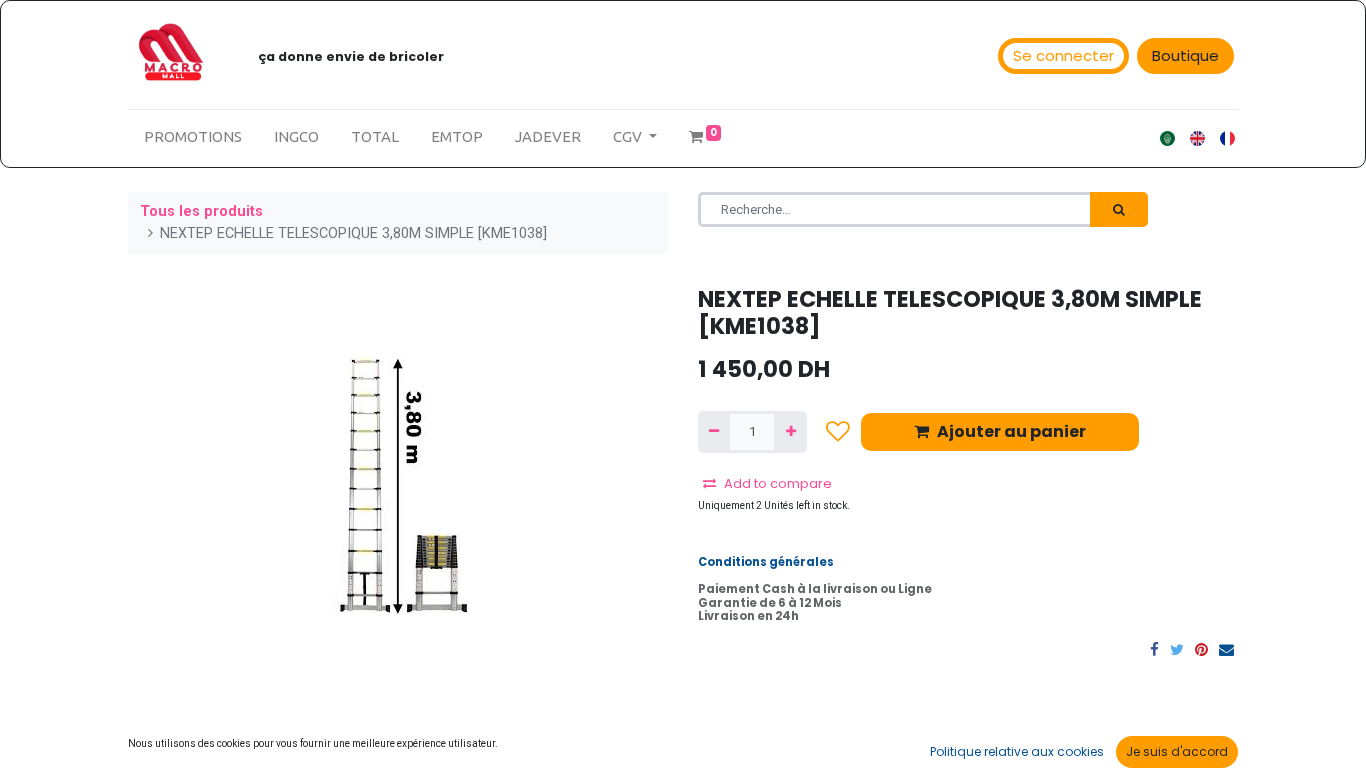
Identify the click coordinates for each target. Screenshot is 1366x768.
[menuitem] (193, 137)
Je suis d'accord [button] (1177, 751)
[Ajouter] (790, 432)
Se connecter (1063, 55)
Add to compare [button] (778, 483)
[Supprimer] (714, 432)
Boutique (1185, 55)
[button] (838, 431)
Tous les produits (201, 211)
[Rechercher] (1119, 210)
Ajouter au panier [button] (1011, 431)
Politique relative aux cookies (1017, 751)
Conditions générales (766, 562)
